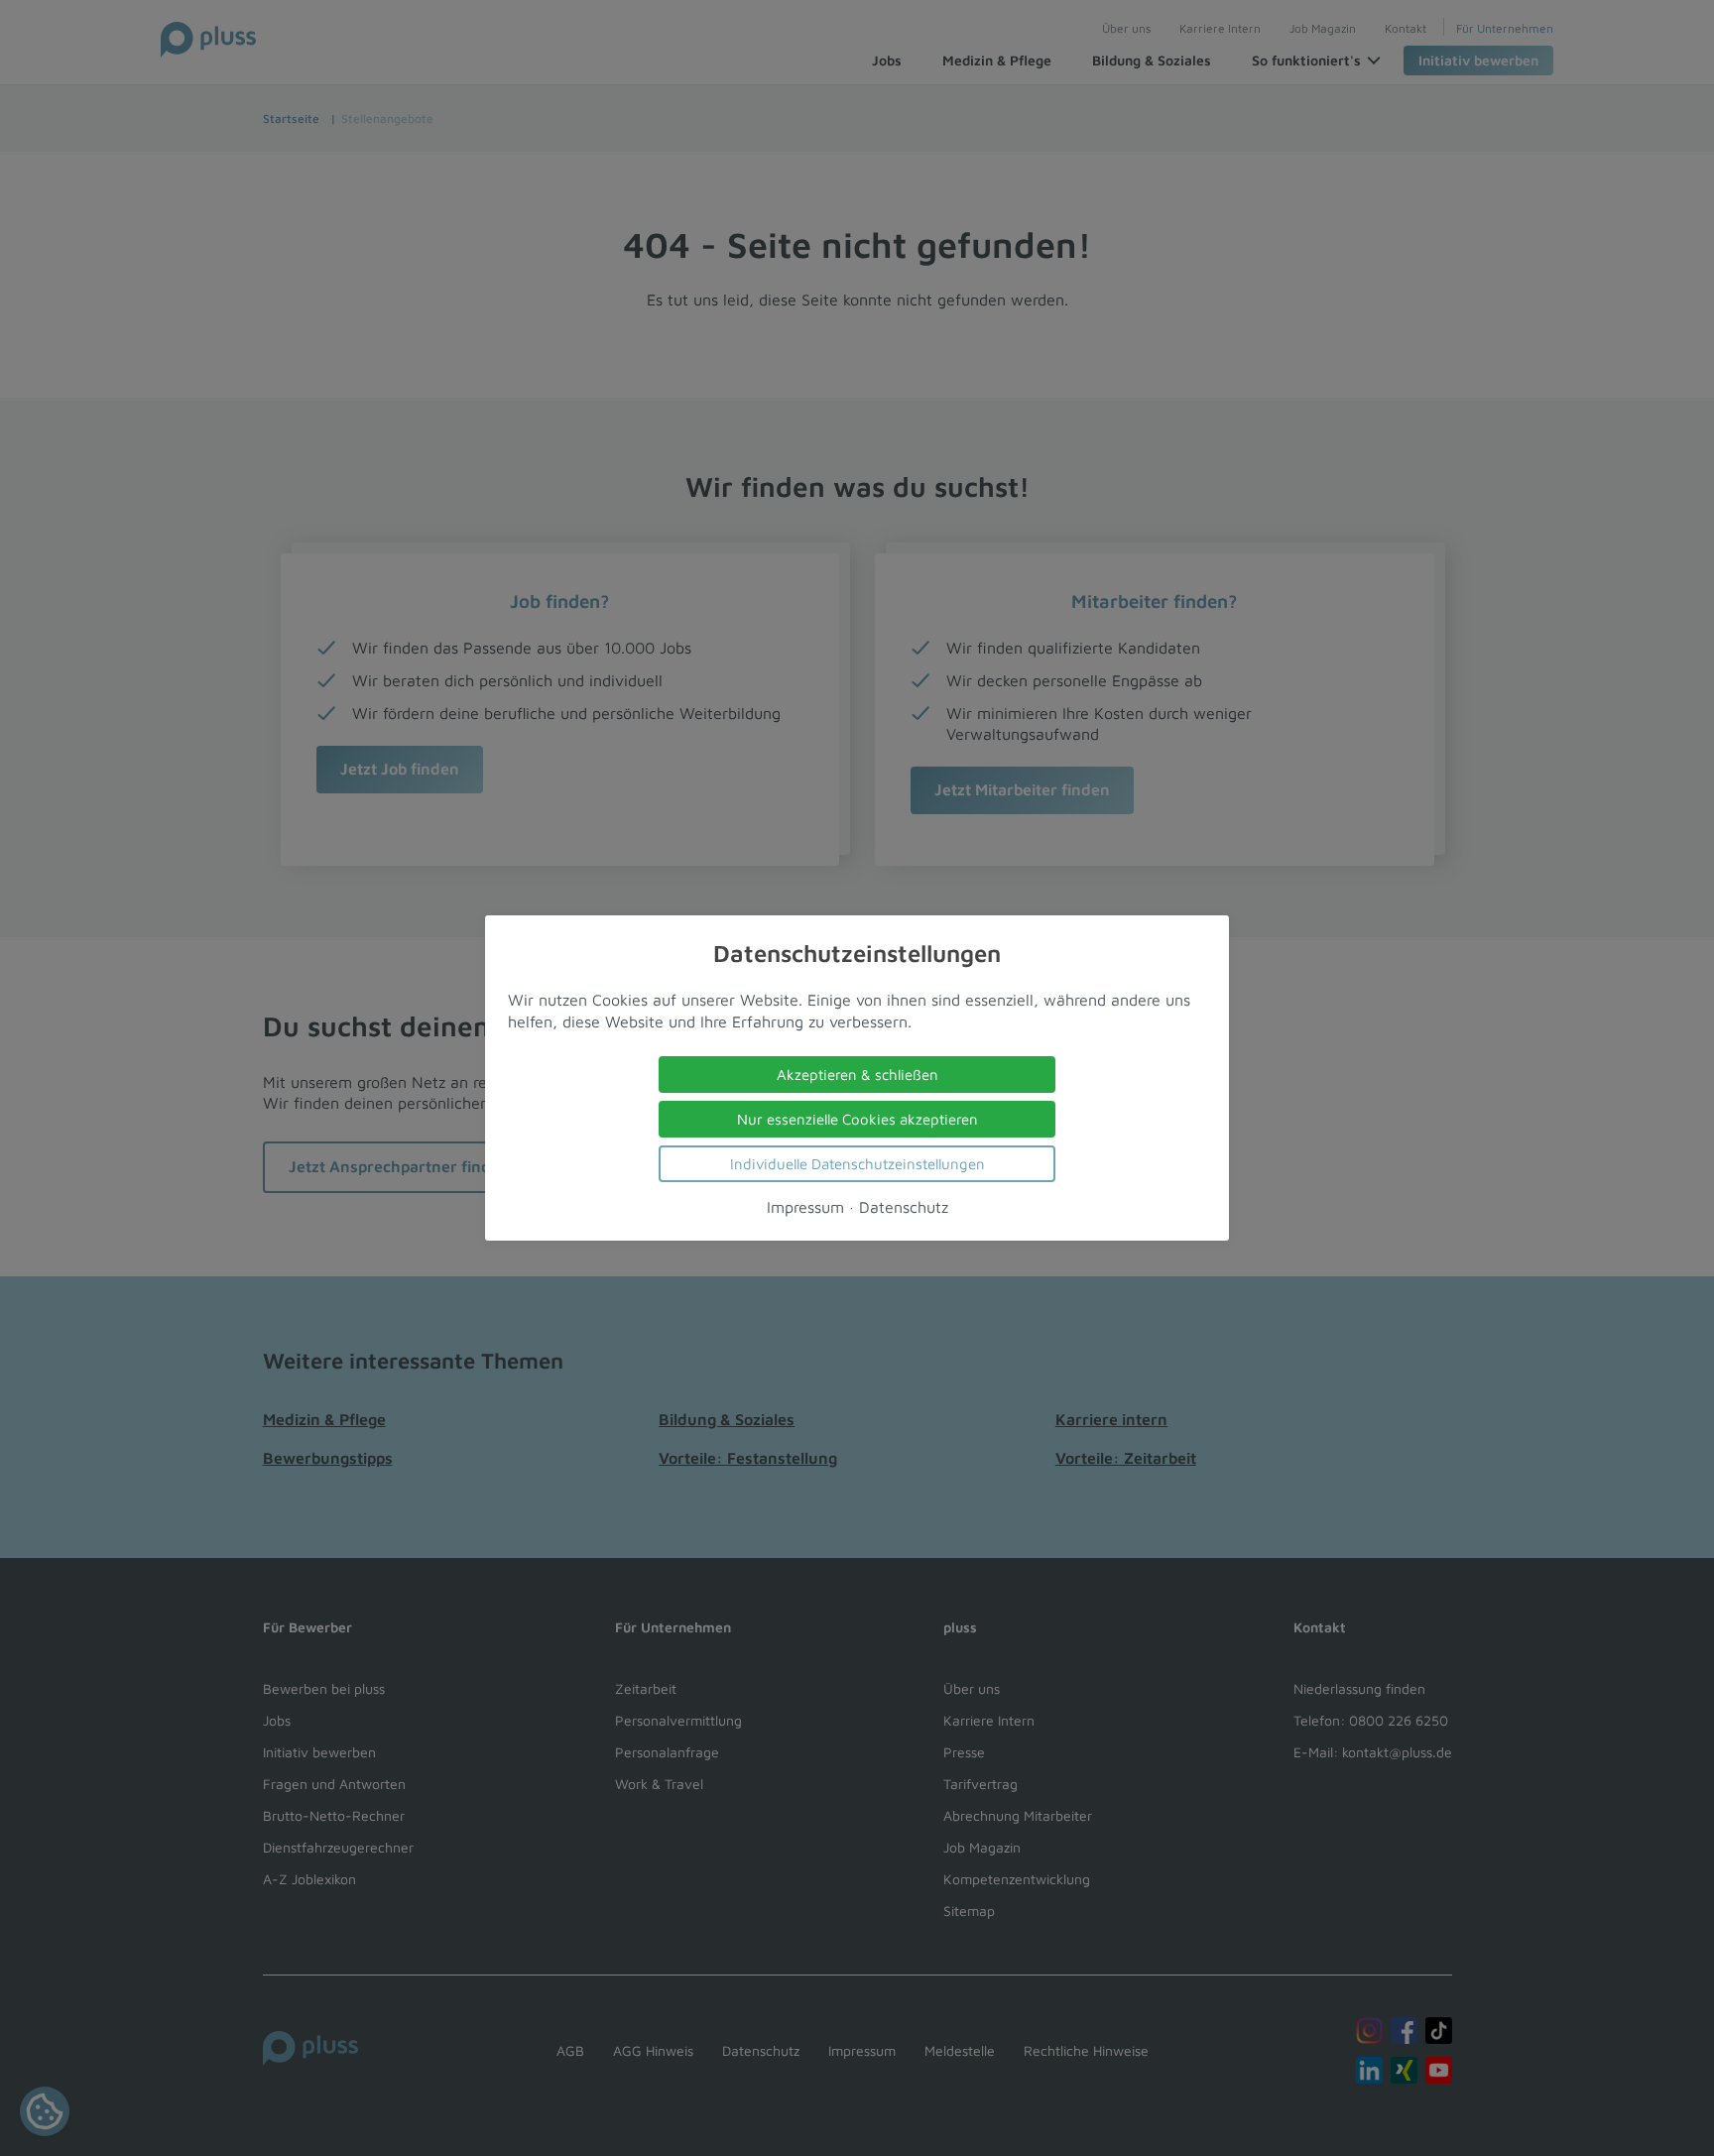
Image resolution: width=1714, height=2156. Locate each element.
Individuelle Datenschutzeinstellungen (857, 1164)
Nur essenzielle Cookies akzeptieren (857, 1119)
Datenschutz (904, 1207)
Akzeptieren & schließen (857, 1075)
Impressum (805, 1207)
